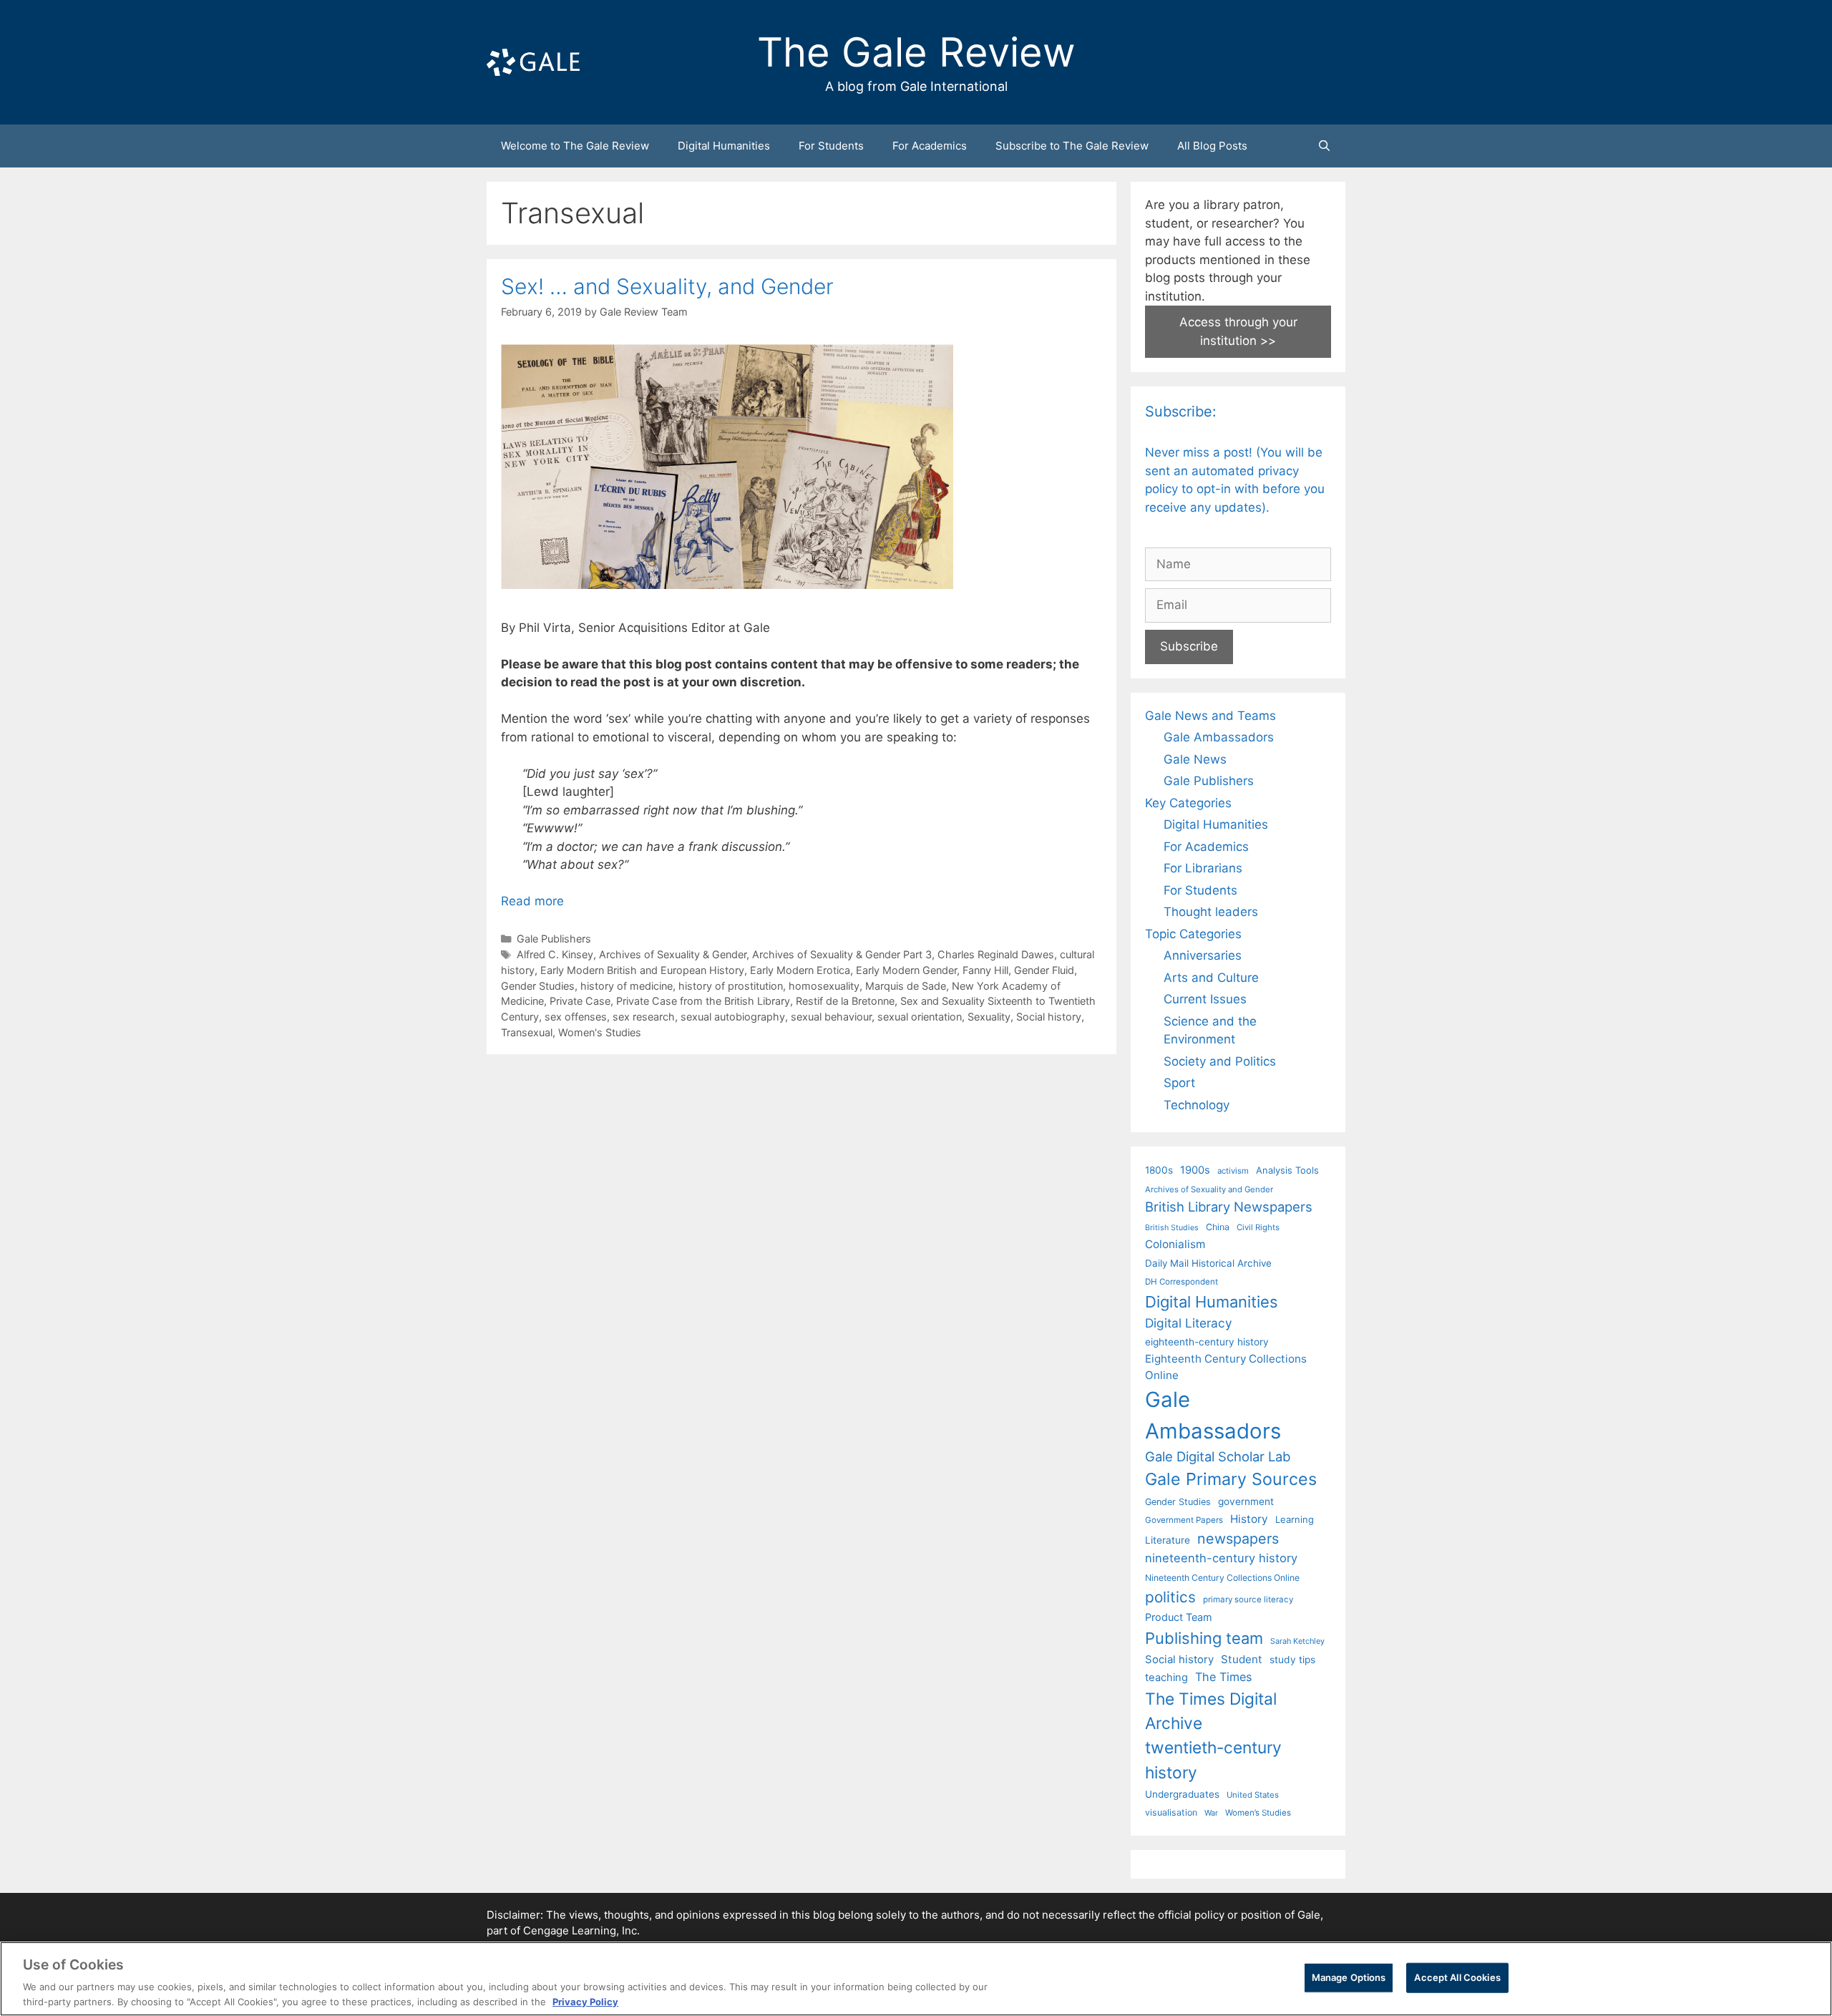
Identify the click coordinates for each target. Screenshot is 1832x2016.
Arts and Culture (1211, 978)
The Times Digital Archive (1211, 1711)
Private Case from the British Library (703, 1001)
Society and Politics (1220, 1061)
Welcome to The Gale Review (575, 146)
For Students (831, 146)
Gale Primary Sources (1231, 1479)
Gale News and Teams (1210, 716)
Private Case (580, 1001)
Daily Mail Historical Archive (1208, 1263)
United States (1253, 1795)
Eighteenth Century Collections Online (1226, 1367)
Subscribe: (1181, 412)
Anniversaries (1203, 955)
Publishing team (1204, 1638)
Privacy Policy (585, 2001)
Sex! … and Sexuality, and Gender (667, 286)
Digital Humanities (724, 146)
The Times (1223, 1677)
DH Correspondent (1181, 1282)
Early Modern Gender (906, 970)
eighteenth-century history (1207, 1342)
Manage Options (1349, 1977)
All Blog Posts (1212, 146)
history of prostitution (731, 986)
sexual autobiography (733, 1017)
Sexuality (989, 1017)
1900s (1195, 1170)
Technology (1197, 1105)
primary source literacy (1248, 1599)
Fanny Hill (985, 970)
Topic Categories (1193, 934)
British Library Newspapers (1229, 1207)
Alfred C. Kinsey (555, 954)
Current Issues (1205, 999)
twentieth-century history (1213, 1759)
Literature (1168, 1540)
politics (1170, 1597)
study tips (1292, 1660)
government (1246, 1501)
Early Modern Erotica (800, 970)
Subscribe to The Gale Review (1072, 146)
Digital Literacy (1189, 1323)
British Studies (1172, 1228)
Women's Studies (600, 1032)
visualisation (1171, 1812)
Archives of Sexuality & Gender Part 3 (842, 954)
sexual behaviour (831, 1017)
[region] (916, 1979)
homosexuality (824, 986)
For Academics (930, 146)
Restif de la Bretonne (845, 1001)
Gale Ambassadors (1219, 737)
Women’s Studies (1258, 1813)
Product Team (1179, 1617)
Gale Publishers (554, 939)
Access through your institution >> (1238, 331)
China (1218, 1227)
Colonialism (1175, 1244)
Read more (532, 901)
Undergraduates (1182, 1794)
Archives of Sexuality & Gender (673, 954)
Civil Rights (1258, 1227)
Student (1242, 1659)
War (1211, 1813)
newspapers (1238, 1539)
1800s (1159, 1170)
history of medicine (627, 986)
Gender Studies (538, 986)
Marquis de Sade (906, 986)
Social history (1049, 1017)
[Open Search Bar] (1324, 146)
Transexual (527, 1032)
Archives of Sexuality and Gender (1209, 1189)
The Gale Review (916, 52)
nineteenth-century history (1221, 1558)
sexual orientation (920, 1017)
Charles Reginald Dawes (996, 954)
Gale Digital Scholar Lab (1218, 1456)
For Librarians (1203, 868)
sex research (644, 1017)
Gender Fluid (1044, 970)
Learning (1295, 1519)
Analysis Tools (1287, 1170)
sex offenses (576, 1017)
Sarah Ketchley (1297, 1641)
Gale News (1195, 759)
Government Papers (1184, 1520)
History (1249, 1519)
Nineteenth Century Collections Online (1222, 1578)
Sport (1179, 1083)
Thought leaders (1211, 912)
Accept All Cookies (1457, 1977)
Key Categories (1188, 803)
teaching (1166, 1677)
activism (1233, 1171)
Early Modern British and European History (642, 970)
